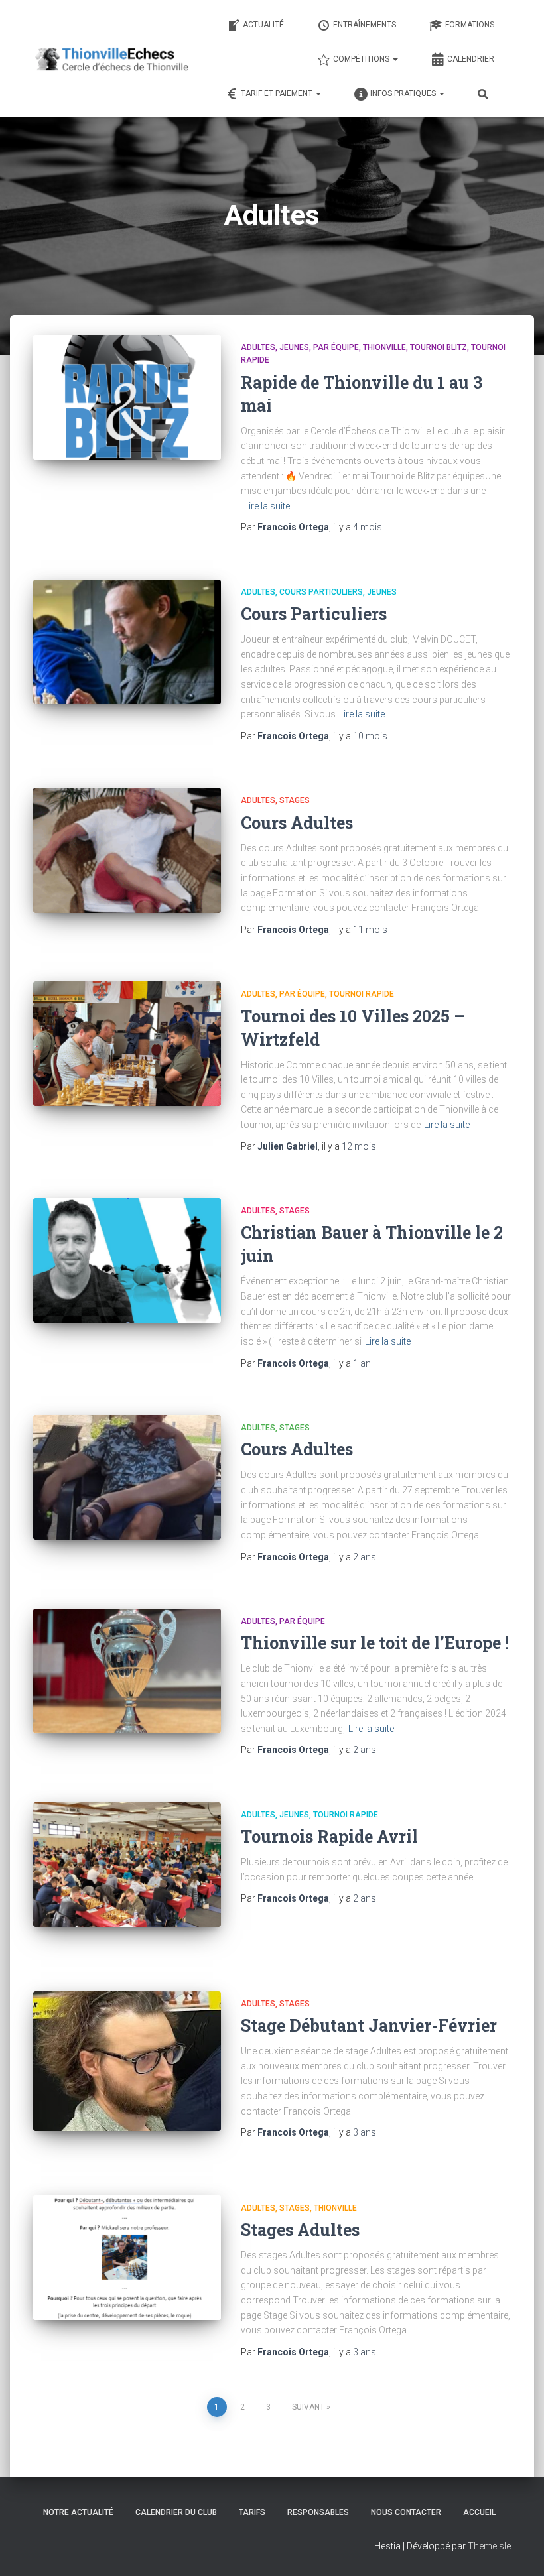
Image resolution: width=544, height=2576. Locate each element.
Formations (470, 25)
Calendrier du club (176, 2512)
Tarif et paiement (278, 93)
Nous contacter (406, 2512)
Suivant (308, 2407)
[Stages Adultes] (127, 2258)
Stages (295, 800)
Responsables (318, 2512)
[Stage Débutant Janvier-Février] (127, 2061)
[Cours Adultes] (127, 850)
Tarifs (252, 2512)
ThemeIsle (489, 2546)
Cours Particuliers (321, 592)
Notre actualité (78, 2512)
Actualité (263, 25)
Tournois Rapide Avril (329, 1836)
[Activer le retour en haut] (518, 2549)
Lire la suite (267, 506)
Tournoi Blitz (439, 347)
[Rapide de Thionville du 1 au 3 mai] (127, 397)
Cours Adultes (297, 823)
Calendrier (471, 59)
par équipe (336, 347)
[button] (395, 59)
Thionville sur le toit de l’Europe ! (375, 1643)
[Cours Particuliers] (127, 642)
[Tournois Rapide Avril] (127, 1865)
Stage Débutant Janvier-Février (369, 2025)
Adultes (258, 347)
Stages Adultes (300, 2230)
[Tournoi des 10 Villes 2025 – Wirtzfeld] (127, 1044)
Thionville (384, 347)
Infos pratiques (404, 93)
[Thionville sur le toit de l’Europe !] (127, 1671)
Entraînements (365, 25)
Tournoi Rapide (362, 994)
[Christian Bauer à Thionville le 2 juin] (127, 1260)
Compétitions (362, 59)
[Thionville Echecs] (111, 58)
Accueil (479, 2512)
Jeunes (294, 347)
